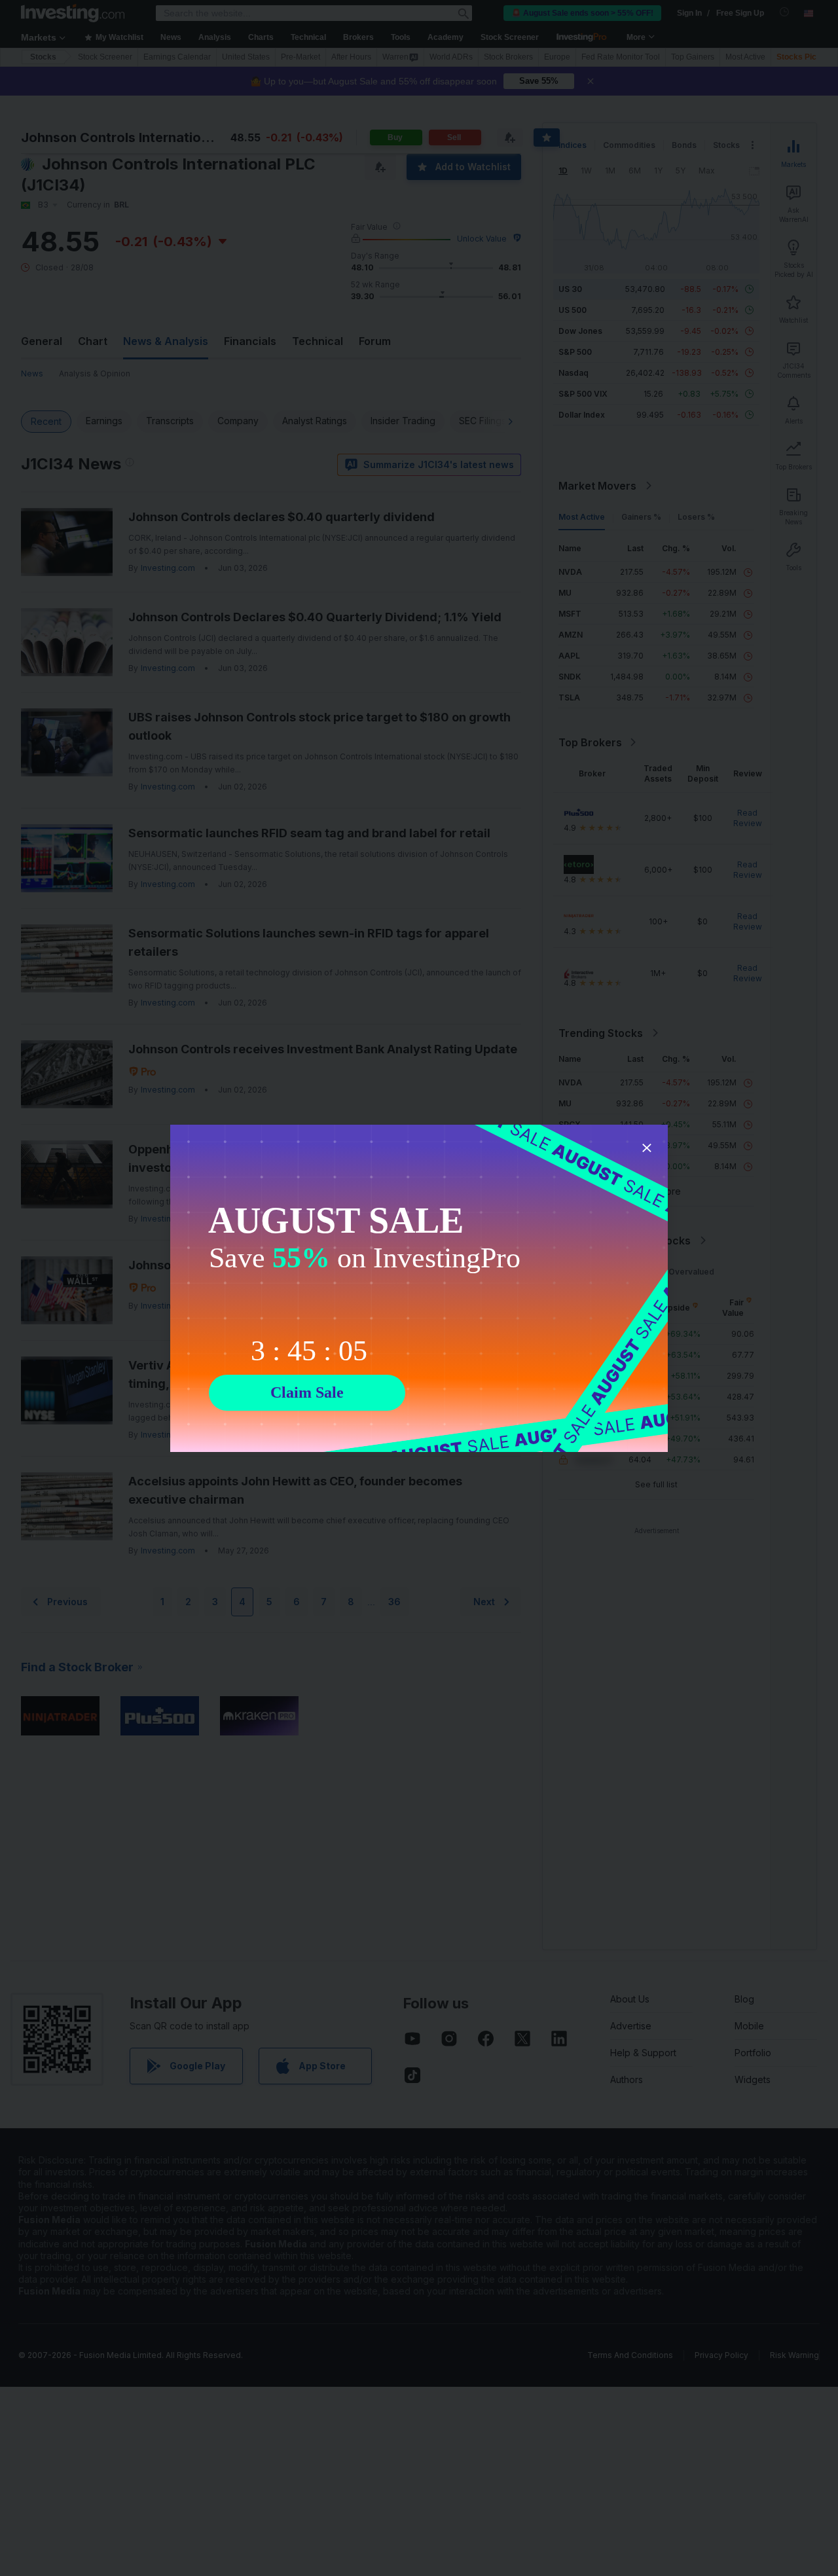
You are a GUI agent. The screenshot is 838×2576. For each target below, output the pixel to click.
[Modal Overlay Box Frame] (419, 1288)
